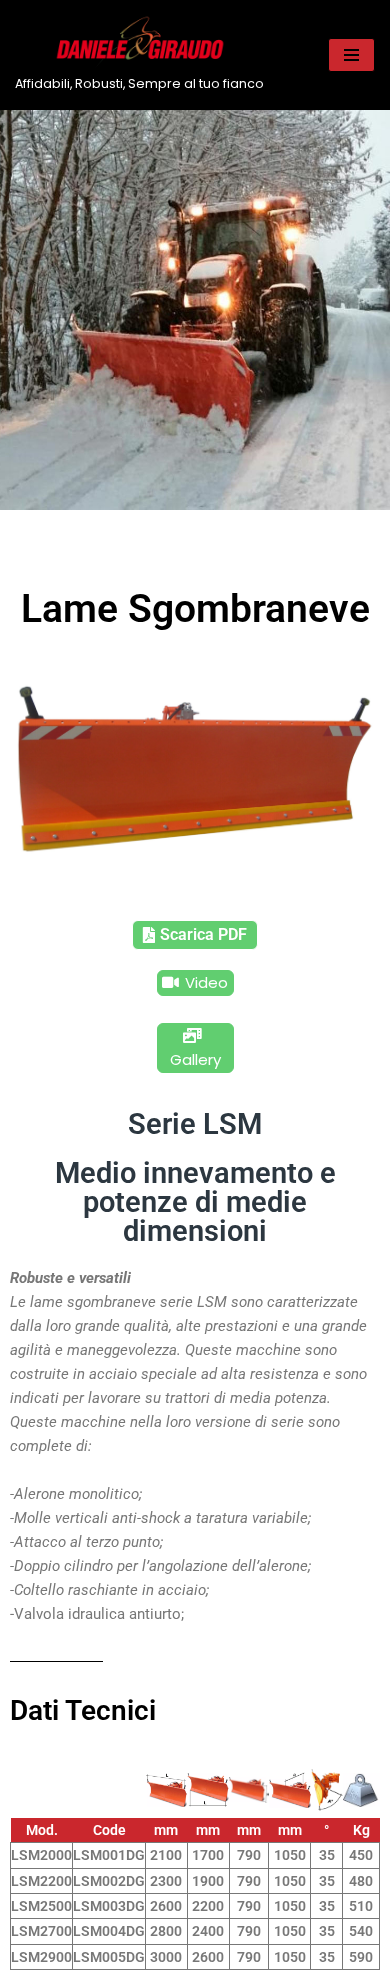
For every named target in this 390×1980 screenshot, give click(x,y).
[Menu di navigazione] (351, 55)
